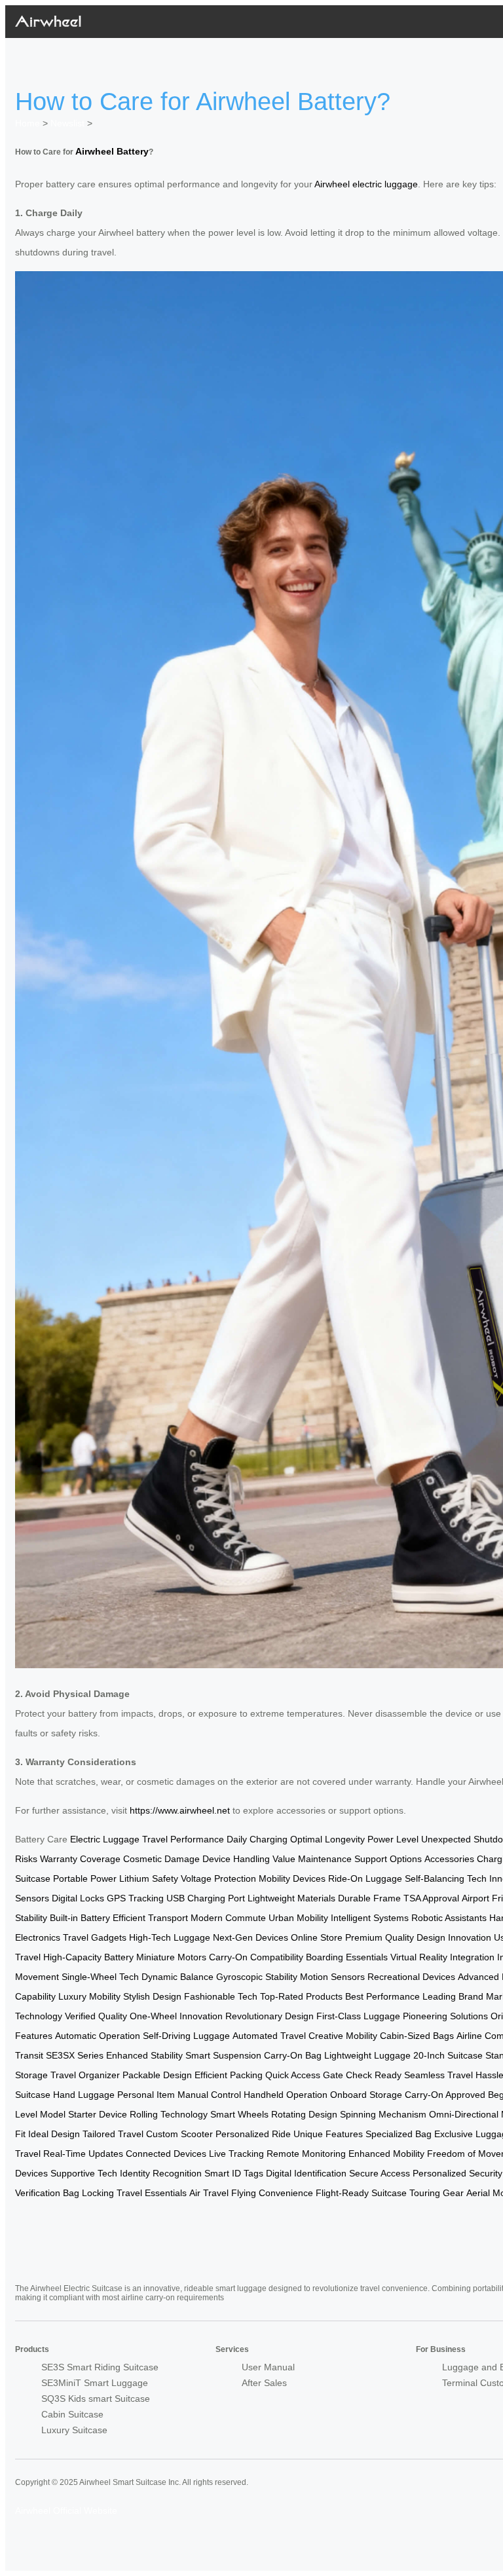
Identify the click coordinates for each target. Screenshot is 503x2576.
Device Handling (236, 1859)
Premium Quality (380, 1937)
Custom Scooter (179, 2134)
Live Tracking (236, 2154)
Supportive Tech (84, 2173)
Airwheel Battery (112, 151)
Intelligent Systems (370, 1918)
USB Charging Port (206, 1898)
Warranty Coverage (80, 1859)
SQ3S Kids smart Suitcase (96, 2399)
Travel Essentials (152, 2193)
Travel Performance (183, 1839)
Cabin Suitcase (72, 2414)
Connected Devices (166, 2154)
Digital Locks (78, 1898)
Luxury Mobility (89, 1996)
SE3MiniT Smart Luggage (95, 2383)
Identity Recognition (161, 2173)
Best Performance (382, 1996)
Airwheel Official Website (66, 2511)
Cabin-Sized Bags (417, 2036)
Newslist (67, 123)
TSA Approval (431, 1898)
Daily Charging (257, 1839)
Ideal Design (54, 2134)
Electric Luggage (105, 1839)
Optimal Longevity (327, 1839)
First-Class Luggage (358, 2016)
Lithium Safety (149, 1878)
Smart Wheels (239, 2114)
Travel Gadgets (95, 1937)
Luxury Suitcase (74, 2430)
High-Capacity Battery (88, 1957)
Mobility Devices (292, 1878)
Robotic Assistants (449, 1918)
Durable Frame (369, 1898)
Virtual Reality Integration (442, 1957)
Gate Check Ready (362, 2075)
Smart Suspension (223, 2055)
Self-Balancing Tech (446, 1878)
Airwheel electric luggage (366, 184)
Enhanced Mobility (386, 2154)
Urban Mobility (298, 1918)
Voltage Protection (218, 1878)
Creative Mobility (343, 2036)
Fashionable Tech (221, 1996)
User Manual (268, 2367)
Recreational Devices (411, 1977)
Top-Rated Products (301, 1996)
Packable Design (157, 2075)
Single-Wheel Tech (100, 1977)
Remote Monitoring (306, 2154)
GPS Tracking (135, 1898)
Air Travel (209, 2193)
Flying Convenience (272, 2193)
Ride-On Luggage (365, 1878)
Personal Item (146, 2095)
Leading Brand (453, 1996)
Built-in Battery (80, 1918)
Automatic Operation (98, 2036)
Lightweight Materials (291, 1898)
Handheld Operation (286, 2095)
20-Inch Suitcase (448, 2055)
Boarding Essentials (347, 1957)
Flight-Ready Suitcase (361, 2193)
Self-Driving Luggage (186, 2036)
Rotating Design (304, 2114)
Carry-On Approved (445, 2095)
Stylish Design (152, 1996)
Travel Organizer (85, 2075)
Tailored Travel (113, 2134)
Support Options (388, 1859)
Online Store (317, 1937)
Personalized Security (457, 2173)
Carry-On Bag (293, 2055)
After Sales (264, 2383)
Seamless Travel (438, 2075)
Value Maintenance (312, 1859)
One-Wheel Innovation (176, 2016)
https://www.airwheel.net (180, 1810)
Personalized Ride (253, 2134)
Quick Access (293, 2075)
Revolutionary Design (270, 2016)
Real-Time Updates (83, 2154)
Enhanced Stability (144, 2055)
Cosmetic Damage (161, 1859)
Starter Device (98, 2114)
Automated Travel (269, 2036)
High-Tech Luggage (170, 1937)
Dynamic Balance (177, 1977)
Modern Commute (228, 1918)
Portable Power (85, 1878)
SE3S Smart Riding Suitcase (100, 2367)
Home (28, 123)
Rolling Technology (169, 2114)
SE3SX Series (75, 2055)
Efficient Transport (150, 1918)
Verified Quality (96, 2016)
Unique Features (328, 2134)
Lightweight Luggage (367, 2055)
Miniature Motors (171, 1957)
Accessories (449, 1859)
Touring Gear (437, 2193)
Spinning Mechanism (383, 2114)
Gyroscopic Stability (257, 1977)
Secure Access (380, 2173)
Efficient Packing (229, 2075)
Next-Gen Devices (251, 1937)
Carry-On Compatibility (256, 1957)
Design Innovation (454, 1937)
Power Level (393, 1839)
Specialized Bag (399, 2134)
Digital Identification (306, 2173)
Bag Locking (88, 2193)
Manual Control (209, 2095)
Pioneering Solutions (445, 2016)
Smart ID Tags (234, 2173)
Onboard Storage (366, 2095)
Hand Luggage (84, 2095)
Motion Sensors (332, 1977)
